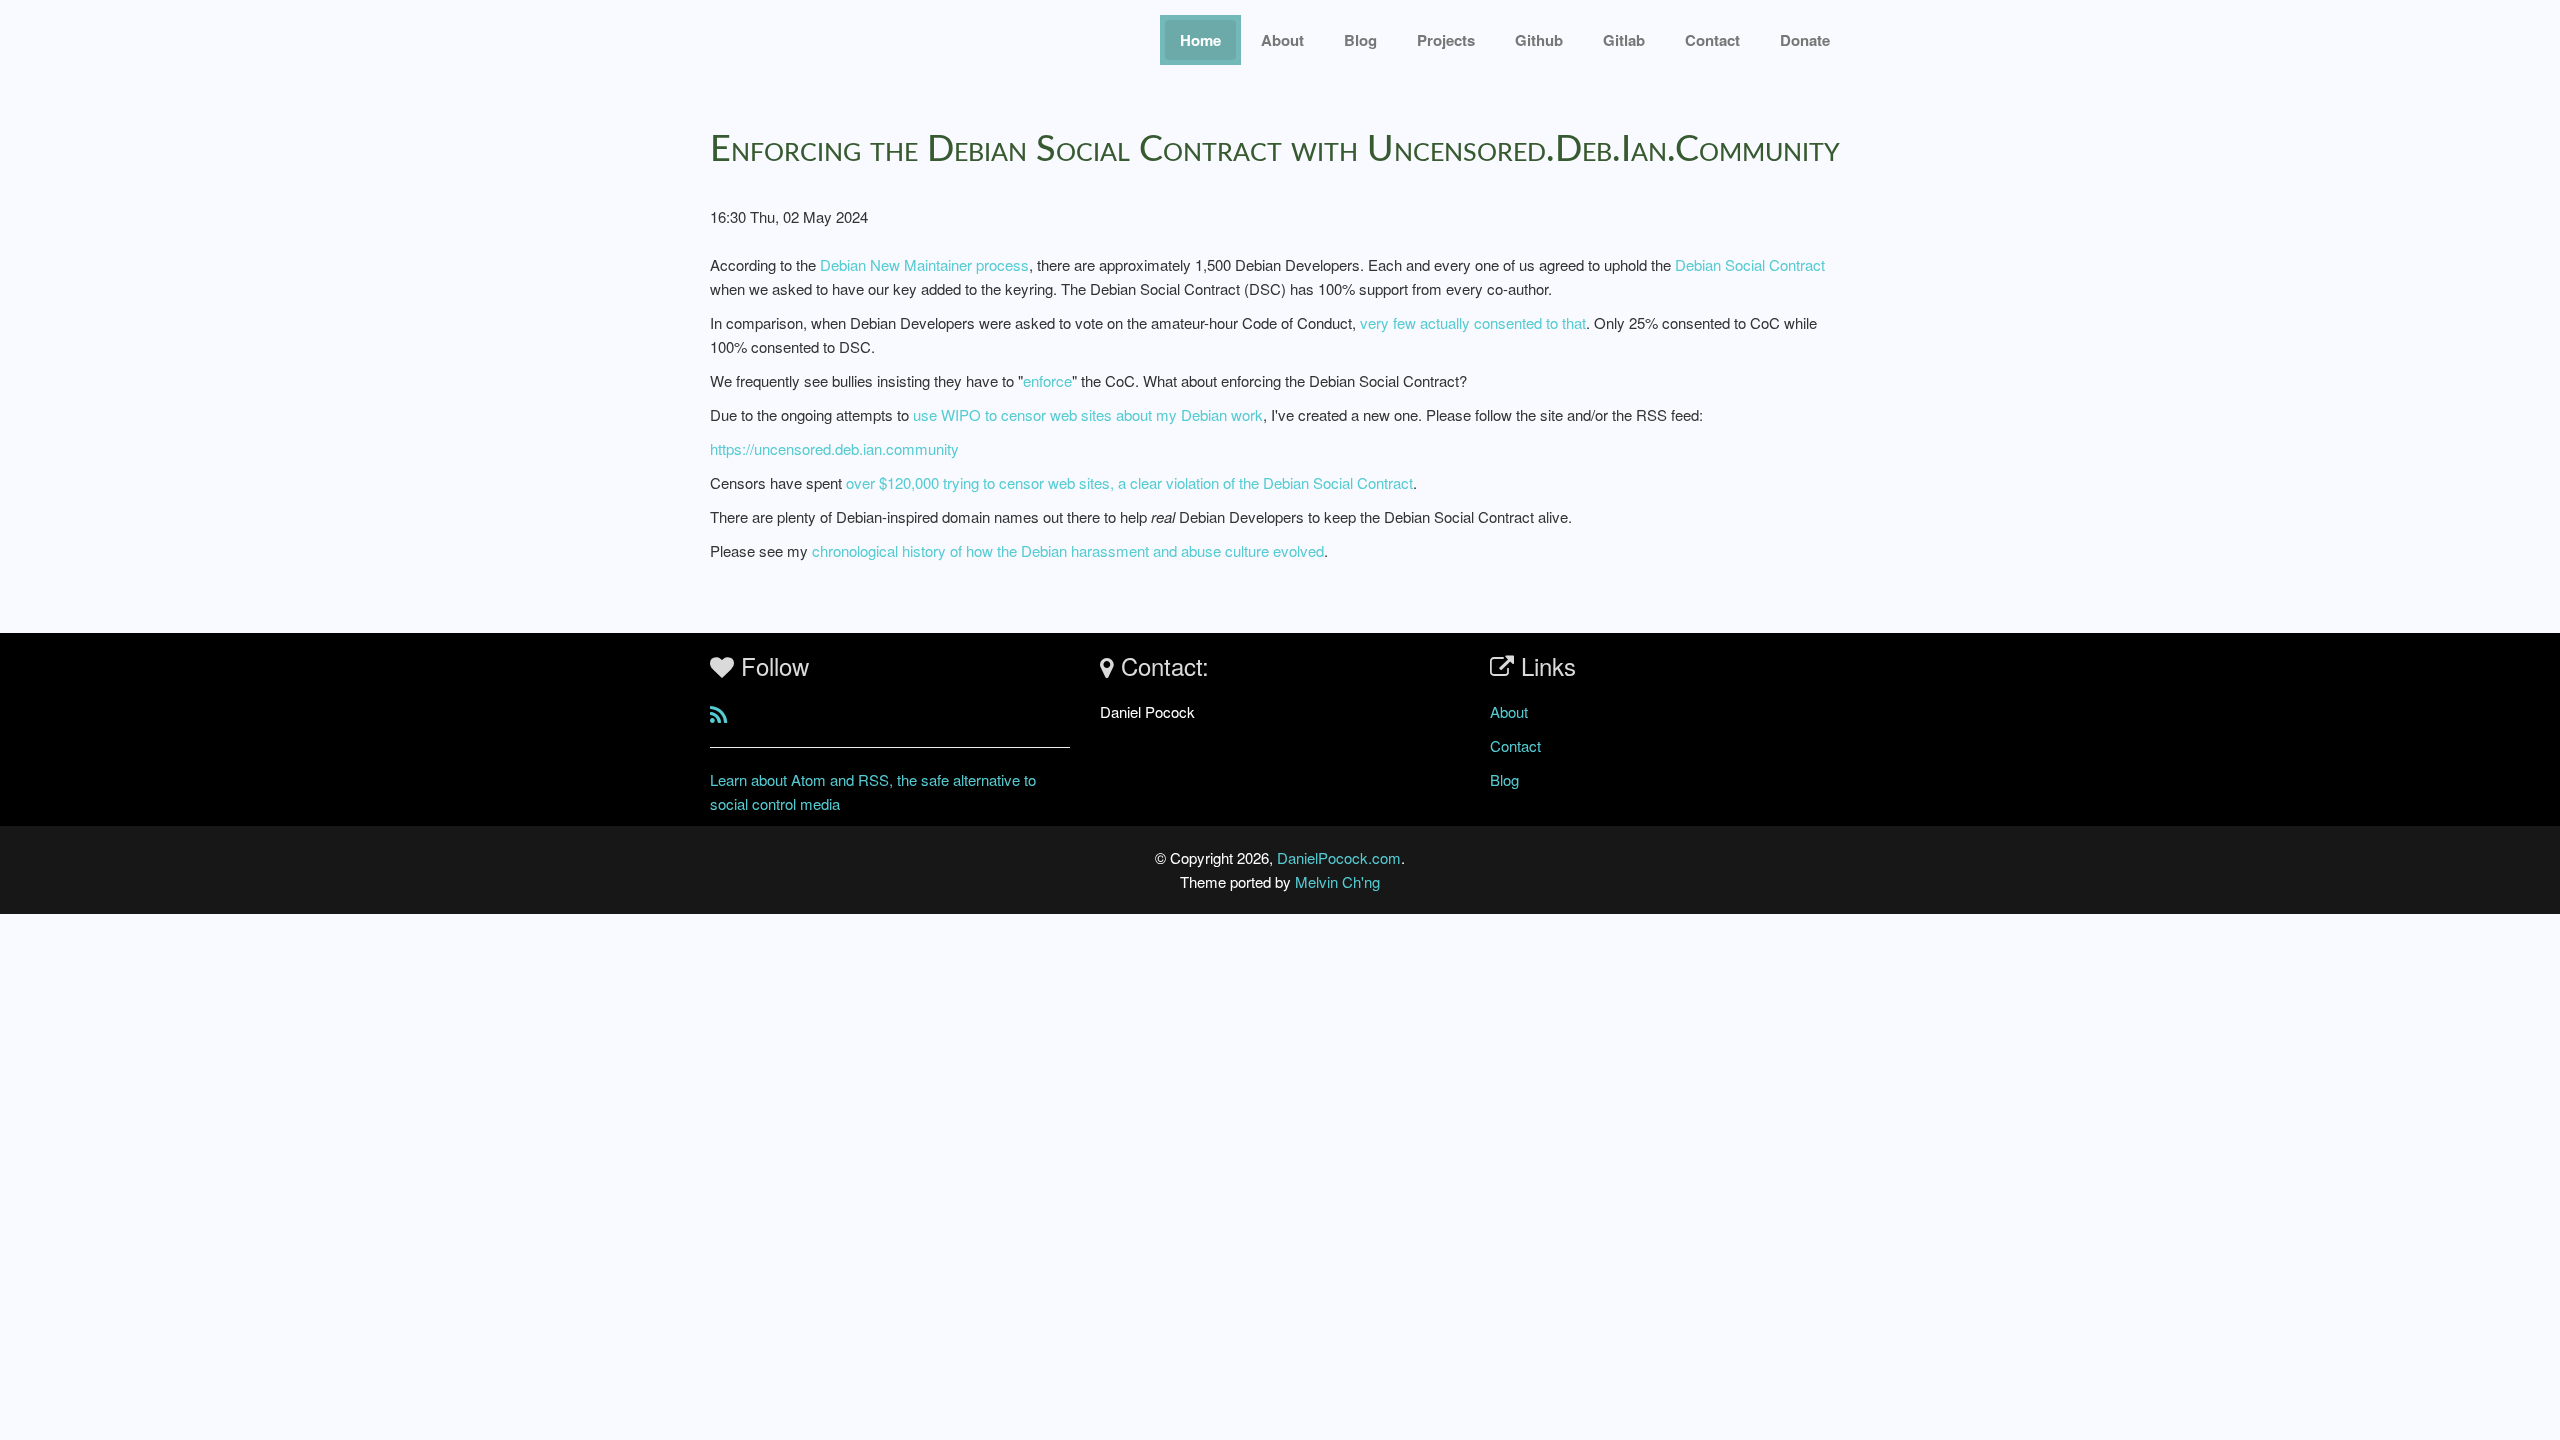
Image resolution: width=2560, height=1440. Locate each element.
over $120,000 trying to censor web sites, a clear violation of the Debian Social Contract (1129, 482)
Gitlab (1624, 40)
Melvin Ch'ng (1337, 881)
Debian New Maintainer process (924, 264)
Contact (1515, 745)
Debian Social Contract (1750, 264)
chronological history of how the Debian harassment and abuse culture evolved (1068, 550)
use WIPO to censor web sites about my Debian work (1088, 414)
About (1282, 40)
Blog (1360, 40)
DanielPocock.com (1339, 857)
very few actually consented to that (1473, 322)
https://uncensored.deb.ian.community (834, 448)
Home (1200, 40)
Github (1539, 40)
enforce (1047, 380)
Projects (1446, 40)
